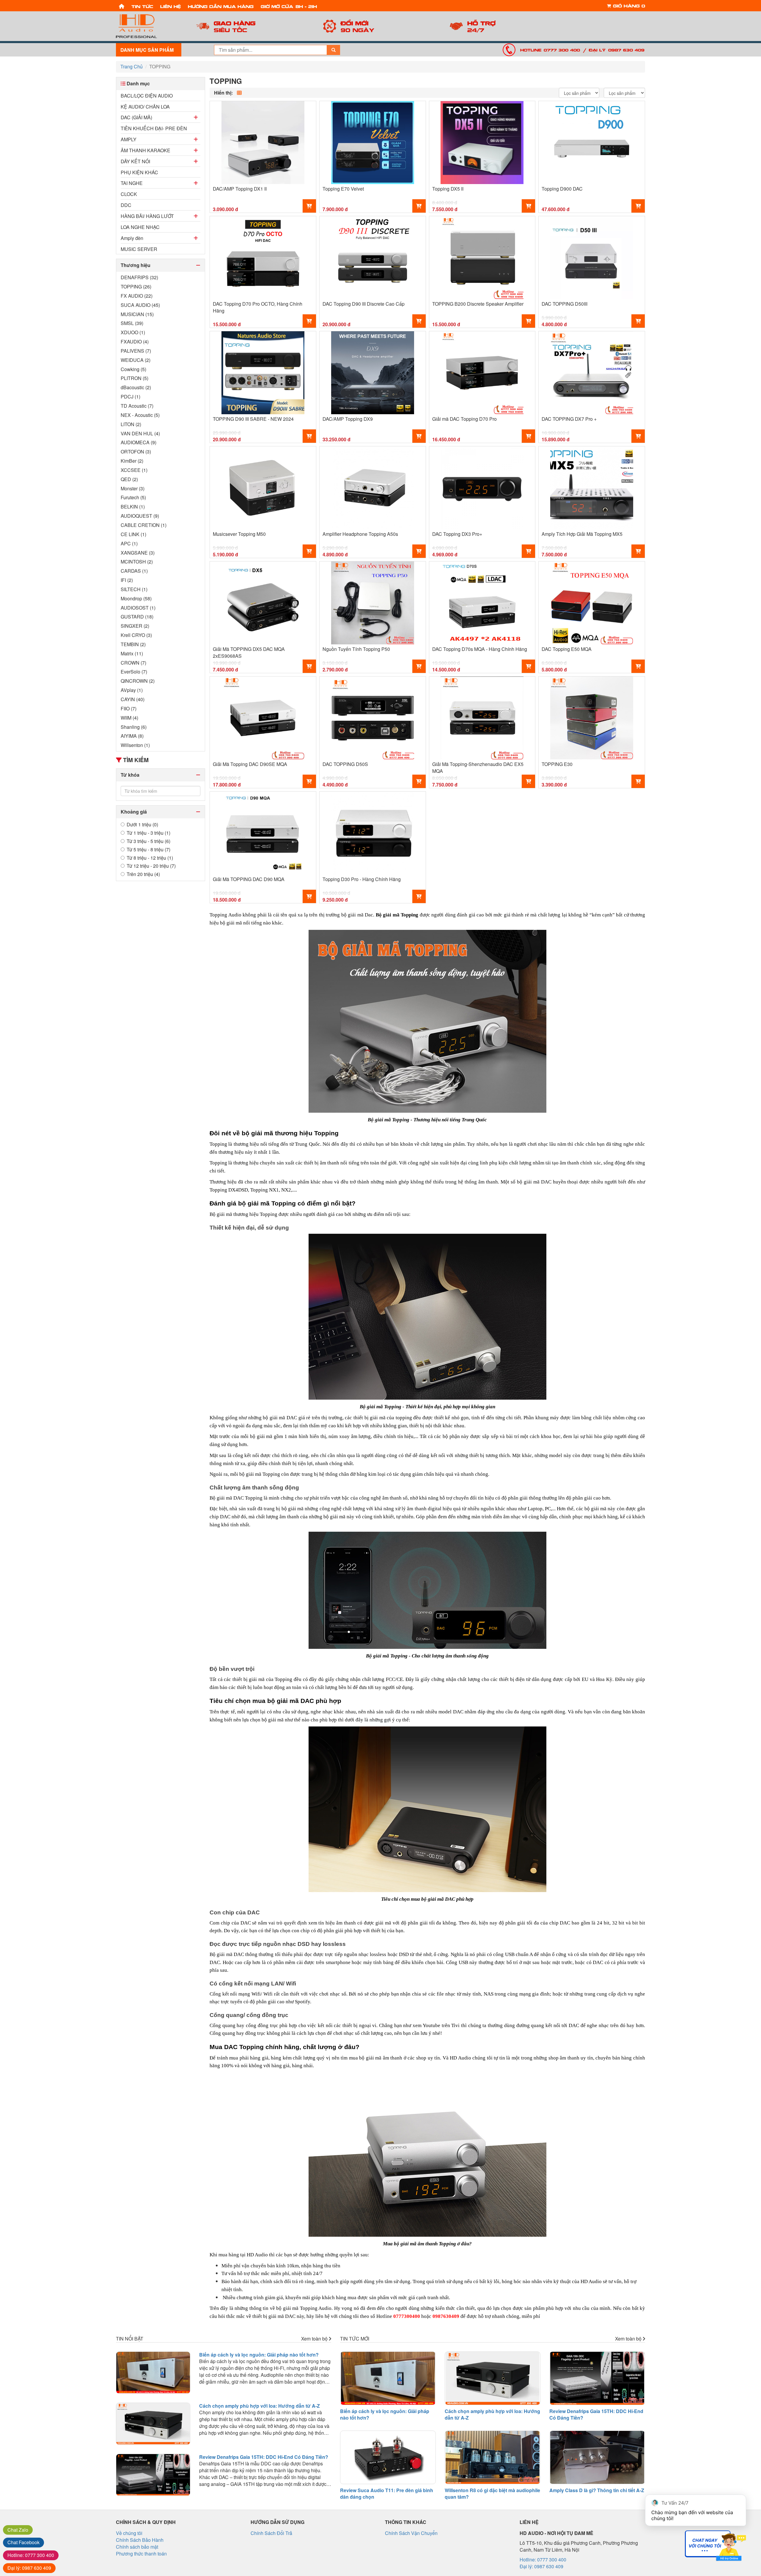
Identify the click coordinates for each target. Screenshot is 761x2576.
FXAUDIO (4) (135, 342)
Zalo (18, 2530)
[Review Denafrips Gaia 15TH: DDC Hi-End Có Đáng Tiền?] (153, 2475)
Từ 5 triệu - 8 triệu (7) (148, 850)
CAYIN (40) (133, 699)
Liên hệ (170, 6)
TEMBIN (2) (133, 644)
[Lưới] (239, 93)
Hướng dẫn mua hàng (221, 6)
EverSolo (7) (134, 672)
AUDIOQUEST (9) (140, 516)
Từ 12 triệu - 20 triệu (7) (151, 866)
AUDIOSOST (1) (138, 608)
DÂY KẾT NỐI (135, 161)
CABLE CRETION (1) (144, 525)
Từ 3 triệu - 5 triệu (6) (148, 841)
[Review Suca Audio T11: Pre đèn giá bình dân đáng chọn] (388, 2457)
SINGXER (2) (135, 626)
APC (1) (129, 544)
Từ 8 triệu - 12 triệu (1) (150, 858)
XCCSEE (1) (134, 470)
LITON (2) (131, 424)
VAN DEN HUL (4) (140, 434)
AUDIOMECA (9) (139, 442)
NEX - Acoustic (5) (140, 415)
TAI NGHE (132, 183)
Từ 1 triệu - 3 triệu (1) (148, 833)
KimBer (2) (132, 461)
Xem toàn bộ (315, 2339)
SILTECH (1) (134, 589)
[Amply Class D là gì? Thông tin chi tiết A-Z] (597, 2457)
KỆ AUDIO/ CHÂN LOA (145, 107)
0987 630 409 (29, 2568)
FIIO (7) (129, 709)
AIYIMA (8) (132, 736)
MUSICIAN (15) (137, 314)
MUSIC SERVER (139, 249)
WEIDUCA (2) (136, 360)
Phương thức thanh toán (141, 2554)
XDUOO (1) (133, 332)
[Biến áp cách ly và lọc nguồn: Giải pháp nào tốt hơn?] (153, 2373)
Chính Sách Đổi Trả (271, 2533)
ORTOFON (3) (136, 452)
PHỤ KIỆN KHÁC (139, 172)
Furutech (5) (133, 497)
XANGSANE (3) (138, 553)
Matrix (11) (132, 654)
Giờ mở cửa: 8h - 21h (289, 6)
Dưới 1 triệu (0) (142, 825)
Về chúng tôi (129, 2533)
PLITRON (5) (135, 378)
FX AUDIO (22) (137, 296)
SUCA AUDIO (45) (140, 305)
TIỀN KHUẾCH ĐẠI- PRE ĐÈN (154, 128)
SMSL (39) (132, 323)
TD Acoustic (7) (137, 406)
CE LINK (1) (133, 534)
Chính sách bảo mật (137, 2547)
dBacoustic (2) (136, 387)
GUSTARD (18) (137, 617)
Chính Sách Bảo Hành (140, 2540)
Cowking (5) (133, 369)
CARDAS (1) (134, 571)
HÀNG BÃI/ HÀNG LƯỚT (147, 216)
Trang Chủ (132, 66)
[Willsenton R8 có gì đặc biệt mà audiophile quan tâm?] (493, 2457)
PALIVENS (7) (136, 351)
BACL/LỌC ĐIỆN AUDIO (147, 96)
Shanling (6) (134, 727)
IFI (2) (127, 580)
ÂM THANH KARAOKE (146, 150)
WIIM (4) (129, 718)
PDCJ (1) (130, 397)
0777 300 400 (31, 2555)
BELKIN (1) (133, 507)
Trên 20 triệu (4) (143, 874)
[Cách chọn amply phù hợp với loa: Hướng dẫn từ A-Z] (153, 2424)
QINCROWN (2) (138, 681)
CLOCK (129, 194)
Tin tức (142, 6)
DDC (126, 205)
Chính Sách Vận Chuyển (411, 2533)
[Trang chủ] (122, 6)
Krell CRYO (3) (136, 635)
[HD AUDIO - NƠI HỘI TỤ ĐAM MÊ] (149, 26)
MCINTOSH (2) (137, 562)
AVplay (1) (132, 690)
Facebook (23, 2542)
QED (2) (129, 479)
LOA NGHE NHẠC (140, 227)
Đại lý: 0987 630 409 (617, 50)
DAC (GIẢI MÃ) (136, 117)
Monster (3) (133, 489)
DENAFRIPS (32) (139, 277)
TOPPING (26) (136, 287)
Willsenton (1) (135, 745)
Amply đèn (132, 238)
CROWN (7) (133, 663)
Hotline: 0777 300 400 (550, 50)
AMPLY (129, 139)
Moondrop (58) (136, 599)
